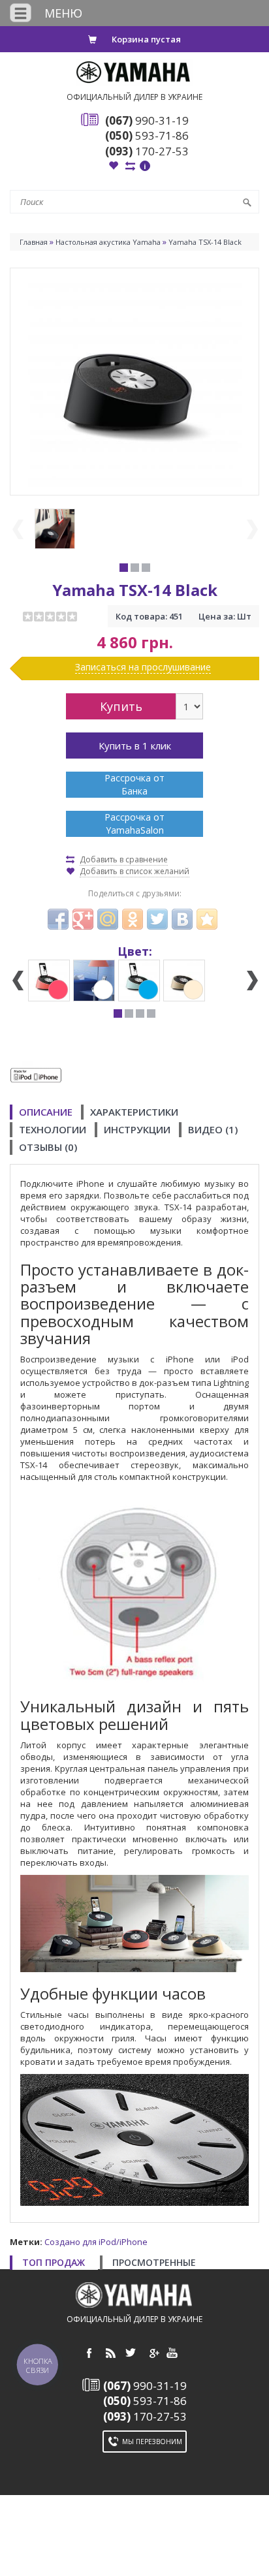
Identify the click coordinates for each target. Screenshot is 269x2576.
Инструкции (137, 1129)
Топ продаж (54, 2262)
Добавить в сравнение (124, 859)
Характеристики (134, 1112)
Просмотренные (154, 2262)
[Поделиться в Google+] (83, 919)
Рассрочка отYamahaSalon (134, 824)
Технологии (53, 1129)
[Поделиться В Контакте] (182, 919)
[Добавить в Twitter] (157, 919)
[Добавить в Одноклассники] (133, 919)
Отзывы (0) (48, 1147)
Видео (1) (213, 1129)
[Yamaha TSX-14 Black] (134, 381)
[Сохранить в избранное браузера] (207, 919)
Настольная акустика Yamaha (108, 242)
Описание (46, 1112)
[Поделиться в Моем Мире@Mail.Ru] (108, 919)
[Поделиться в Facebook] (58, 919)
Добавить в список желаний (134, 871)
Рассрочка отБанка (134, 784)
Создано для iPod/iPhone (96, 2242)
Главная (34, 242)
